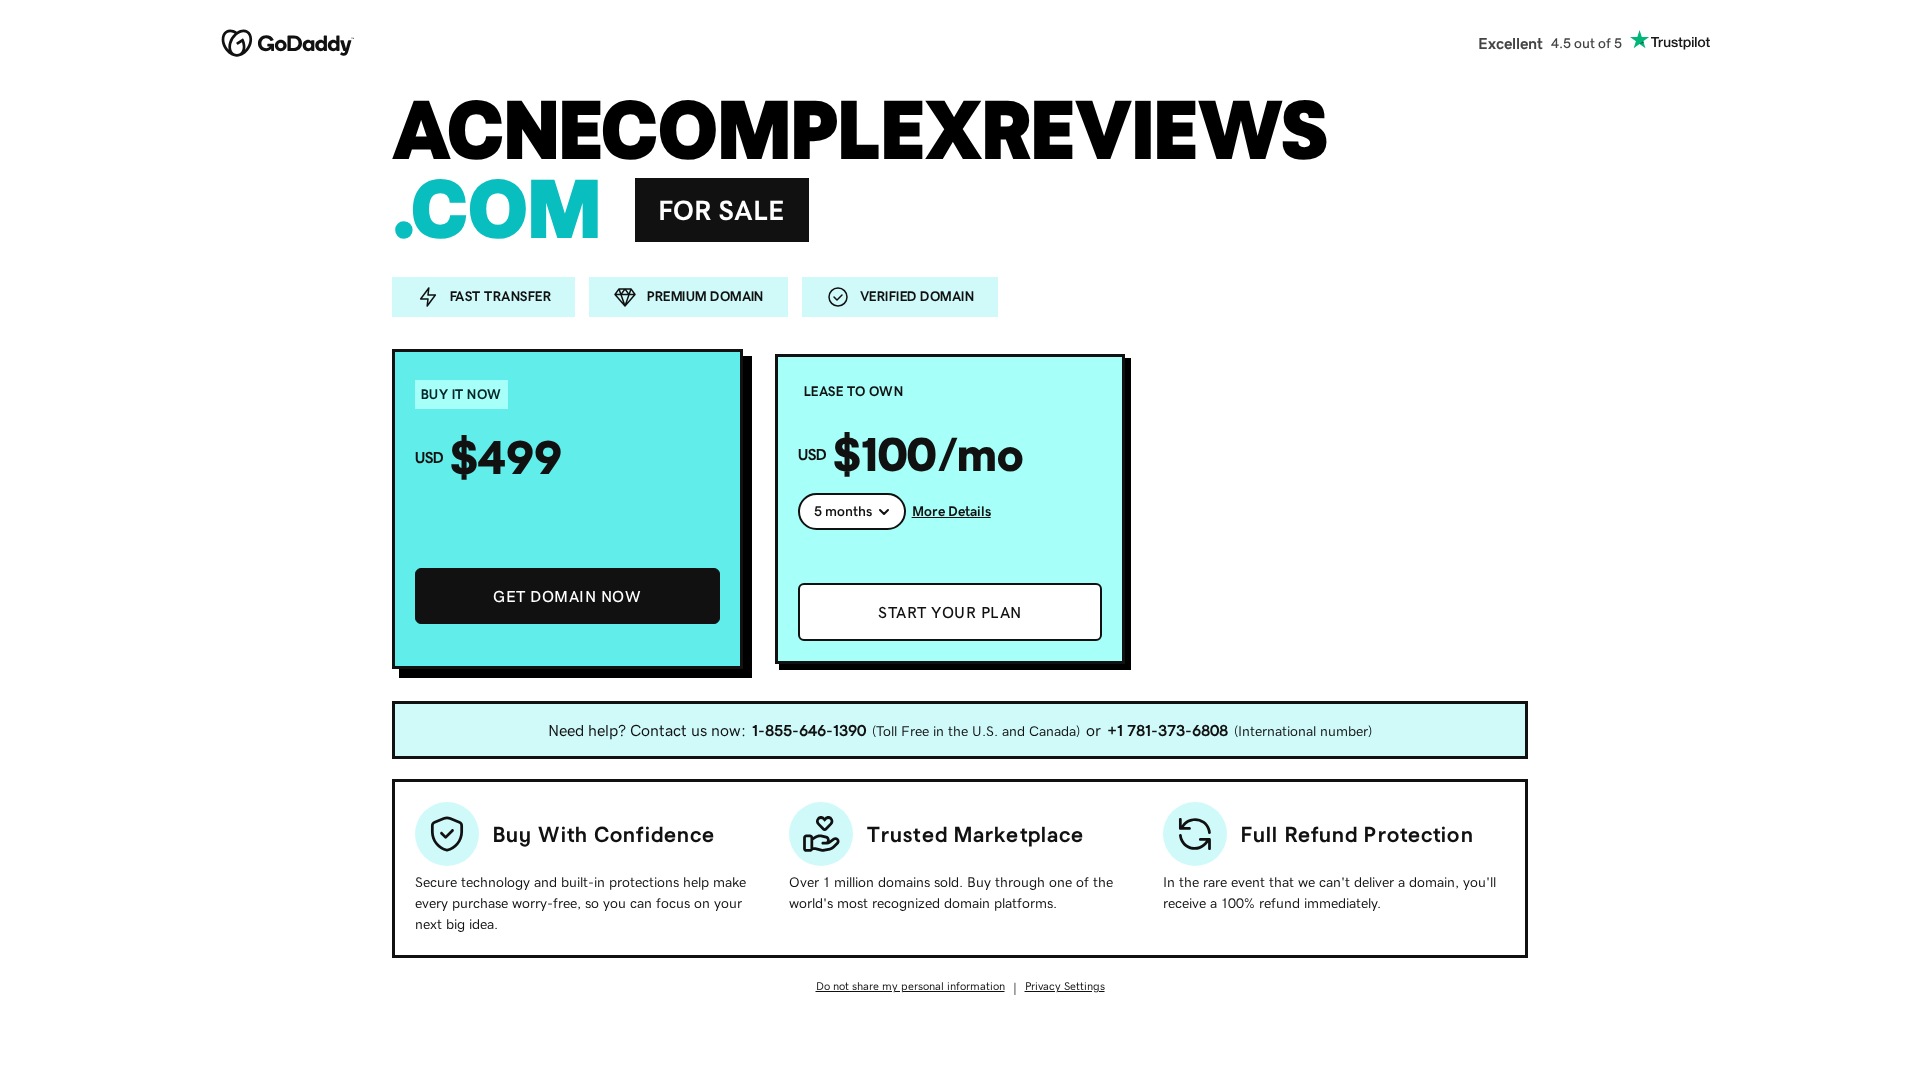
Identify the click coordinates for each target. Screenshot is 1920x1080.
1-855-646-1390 (809, 730)
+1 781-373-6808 (1167, 730)
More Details (951, 511)
